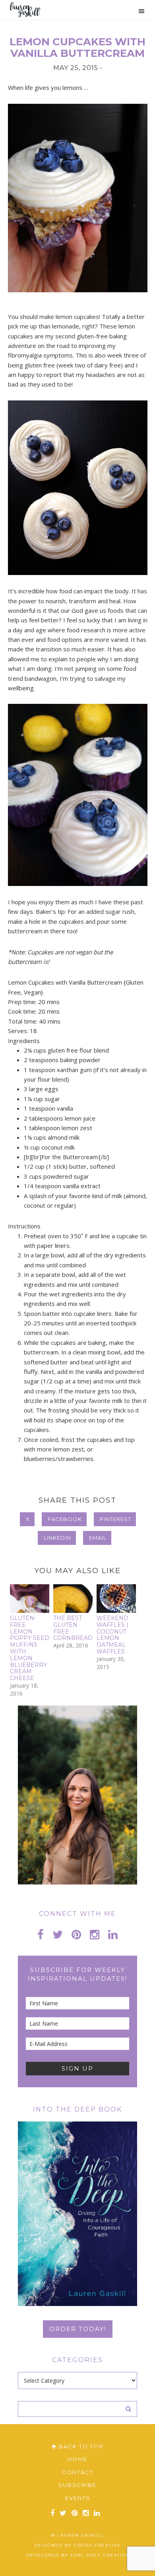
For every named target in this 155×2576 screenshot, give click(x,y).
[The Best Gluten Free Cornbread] (73, 1599)
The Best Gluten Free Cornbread (73, 1628)
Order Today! (78, 2329)
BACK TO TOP (80, 2446)
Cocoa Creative (97, 2545)
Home (77, 2459)
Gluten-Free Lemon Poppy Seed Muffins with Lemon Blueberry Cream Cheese (30, 1648)
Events (78, 2498)
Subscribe (77, 2485)
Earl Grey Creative (100, 2555)
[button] (138, 11)
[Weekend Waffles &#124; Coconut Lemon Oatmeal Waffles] (116, 1599)
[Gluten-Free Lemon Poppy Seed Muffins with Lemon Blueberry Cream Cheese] (30, 1599)
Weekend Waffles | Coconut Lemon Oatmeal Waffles (112, 1635)
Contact (78, 2472)
